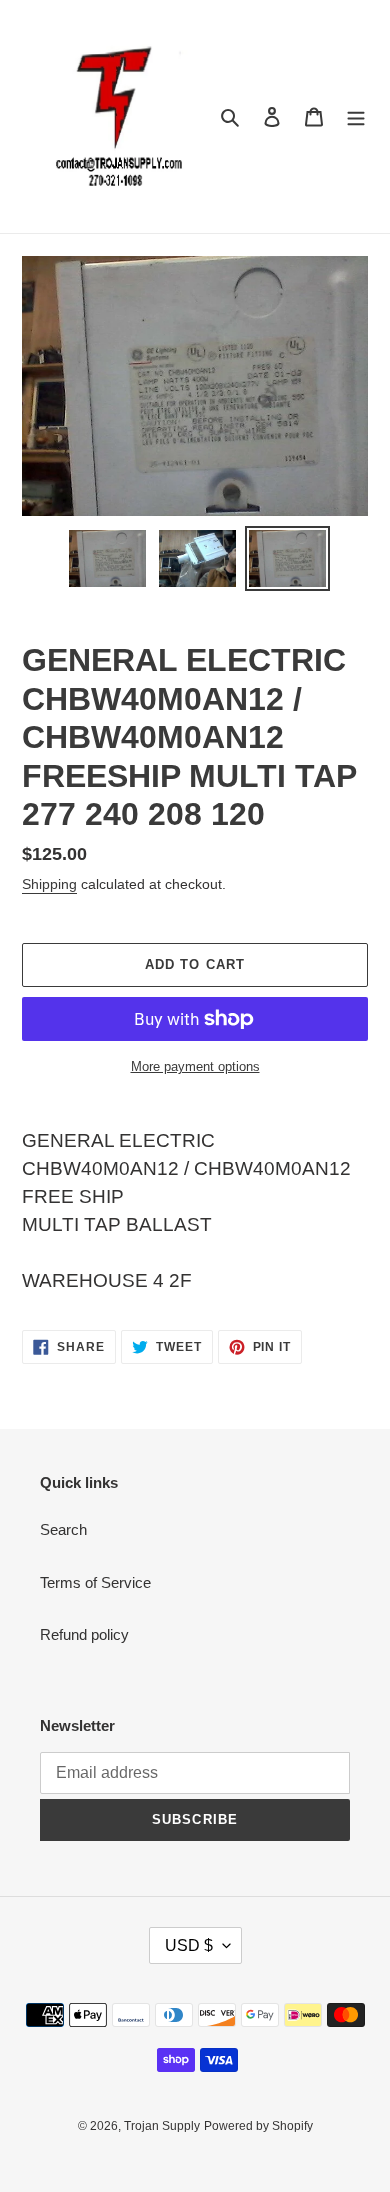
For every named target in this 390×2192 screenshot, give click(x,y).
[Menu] (356, 116)
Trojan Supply (162, 2126)
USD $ (189, 1945)
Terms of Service (95, 1582)
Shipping (49, 884)
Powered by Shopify (258, 2126)
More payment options (195, 1066)
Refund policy (84, 1634)
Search (63, 1529)
